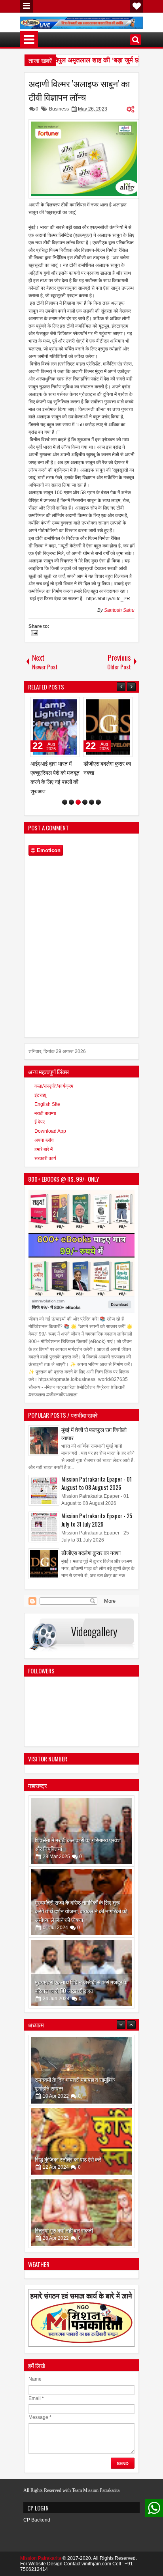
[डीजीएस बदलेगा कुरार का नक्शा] (108, 727)
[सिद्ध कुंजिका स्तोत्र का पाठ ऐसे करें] (81, 2070)
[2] (71, 802)
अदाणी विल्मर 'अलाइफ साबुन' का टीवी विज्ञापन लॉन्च (79, 90)
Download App (50, 1131)
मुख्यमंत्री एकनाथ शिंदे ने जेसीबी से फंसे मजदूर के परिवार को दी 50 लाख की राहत (81, 1986)
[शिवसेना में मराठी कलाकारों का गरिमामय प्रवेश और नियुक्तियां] (81, 1831)
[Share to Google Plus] (71, 705)
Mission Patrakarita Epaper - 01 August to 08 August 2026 (97, 1483)
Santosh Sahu (119, 610)
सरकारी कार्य (45, 1158)
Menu (27, 6)
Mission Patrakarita (41, 2558)
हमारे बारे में (44, 1149)
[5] (92, 802)
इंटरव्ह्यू (40, 1095)
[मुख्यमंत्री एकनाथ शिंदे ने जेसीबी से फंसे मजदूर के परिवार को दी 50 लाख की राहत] (81, 1973)
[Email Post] (33, 634)
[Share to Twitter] (62, 705)
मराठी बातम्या (45, 1113)
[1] (65, 802)
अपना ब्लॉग (44, 1140)
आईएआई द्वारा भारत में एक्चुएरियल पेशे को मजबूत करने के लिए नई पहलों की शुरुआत (55, 777)
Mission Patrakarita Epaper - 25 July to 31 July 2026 (97, 1520)
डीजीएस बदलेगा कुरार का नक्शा (91, 1552)
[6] (98, 802)
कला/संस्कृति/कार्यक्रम (54, 1086)
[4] (85, 802)
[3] (78, 802)
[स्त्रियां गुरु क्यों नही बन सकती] (81, 2141)
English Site (47, 1104)
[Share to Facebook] (53, 705)
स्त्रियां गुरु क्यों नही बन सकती (64, 2159)
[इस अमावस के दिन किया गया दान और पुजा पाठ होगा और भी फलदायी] (81, 2213)
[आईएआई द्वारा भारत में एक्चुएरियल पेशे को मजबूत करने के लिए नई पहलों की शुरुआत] (55, 727)
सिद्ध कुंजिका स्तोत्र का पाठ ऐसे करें (68, 2088)
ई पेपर (40, 1122)
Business (59, 109)
